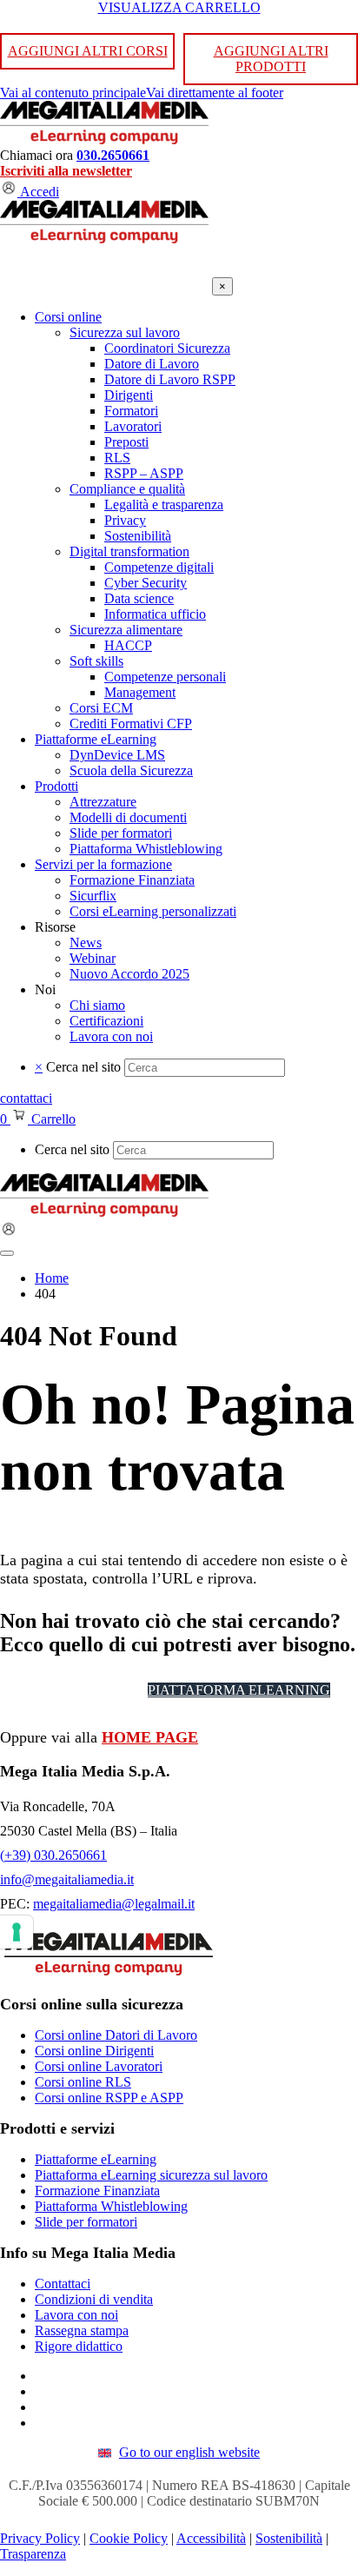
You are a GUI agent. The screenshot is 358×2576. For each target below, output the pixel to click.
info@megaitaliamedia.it (67, 1879)
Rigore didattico (79, 2346)
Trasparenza (33, 2554)
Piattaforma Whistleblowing (111, 2206)
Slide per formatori (86, 2222)
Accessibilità (211, 2538)
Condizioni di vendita (94, 2299)
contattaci (26, 1098)
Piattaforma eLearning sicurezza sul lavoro (151, 2175)
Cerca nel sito (83, 1067)
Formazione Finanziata (97, 2191)
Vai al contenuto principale (73, 93)
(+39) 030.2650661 (53, 1855)
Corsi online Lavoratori (99, 2066)
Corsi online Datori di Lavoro (116, 2035)
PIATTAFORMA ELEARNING (239, 1690)
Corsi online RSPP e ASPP (109, 2098)
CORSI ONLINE (78, 1690)
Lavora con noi (76, 2315)
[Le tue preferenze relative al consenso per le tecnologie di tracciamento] (17, 1932)
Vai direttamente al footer (215, 93)
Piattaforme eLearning (96, 2159)
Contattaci (63, 2284)
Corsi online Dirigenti (94, 2051)
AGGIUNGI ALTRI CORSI (88, 51)
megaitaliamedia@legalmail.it (114, 1904)
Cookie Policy (129, 2538)
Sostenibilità (289, 2538)
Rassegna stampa (82, 2330)
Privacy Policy (40, 2538)
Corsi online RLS (83, 2082)
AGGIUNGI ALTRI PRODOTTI (271, 59)
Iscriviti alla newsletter (66, 171)
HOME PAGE (150, 1737)
